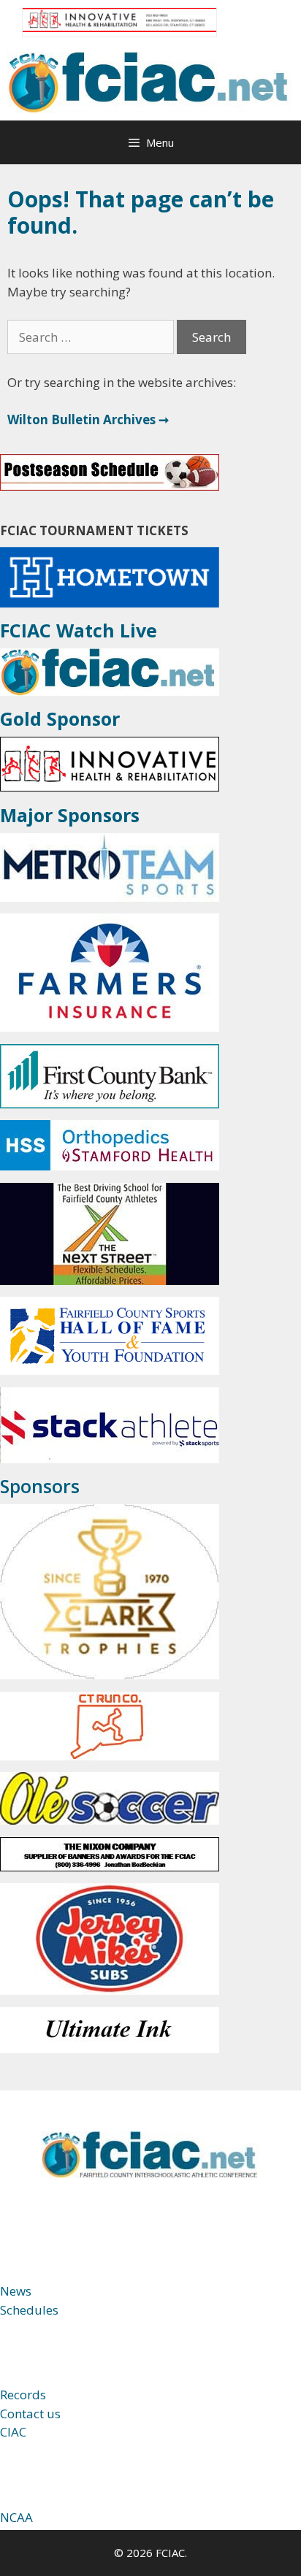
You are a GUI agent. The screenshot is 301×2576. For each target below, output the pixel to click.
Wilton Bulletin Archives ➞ (88, 419)
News (16, 2291)
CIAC (13, 2432)
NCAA (16, 2517)
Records (23, 2395)
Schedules (29, 2310)
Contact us (30, 2414)
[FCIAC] (150, 81)
